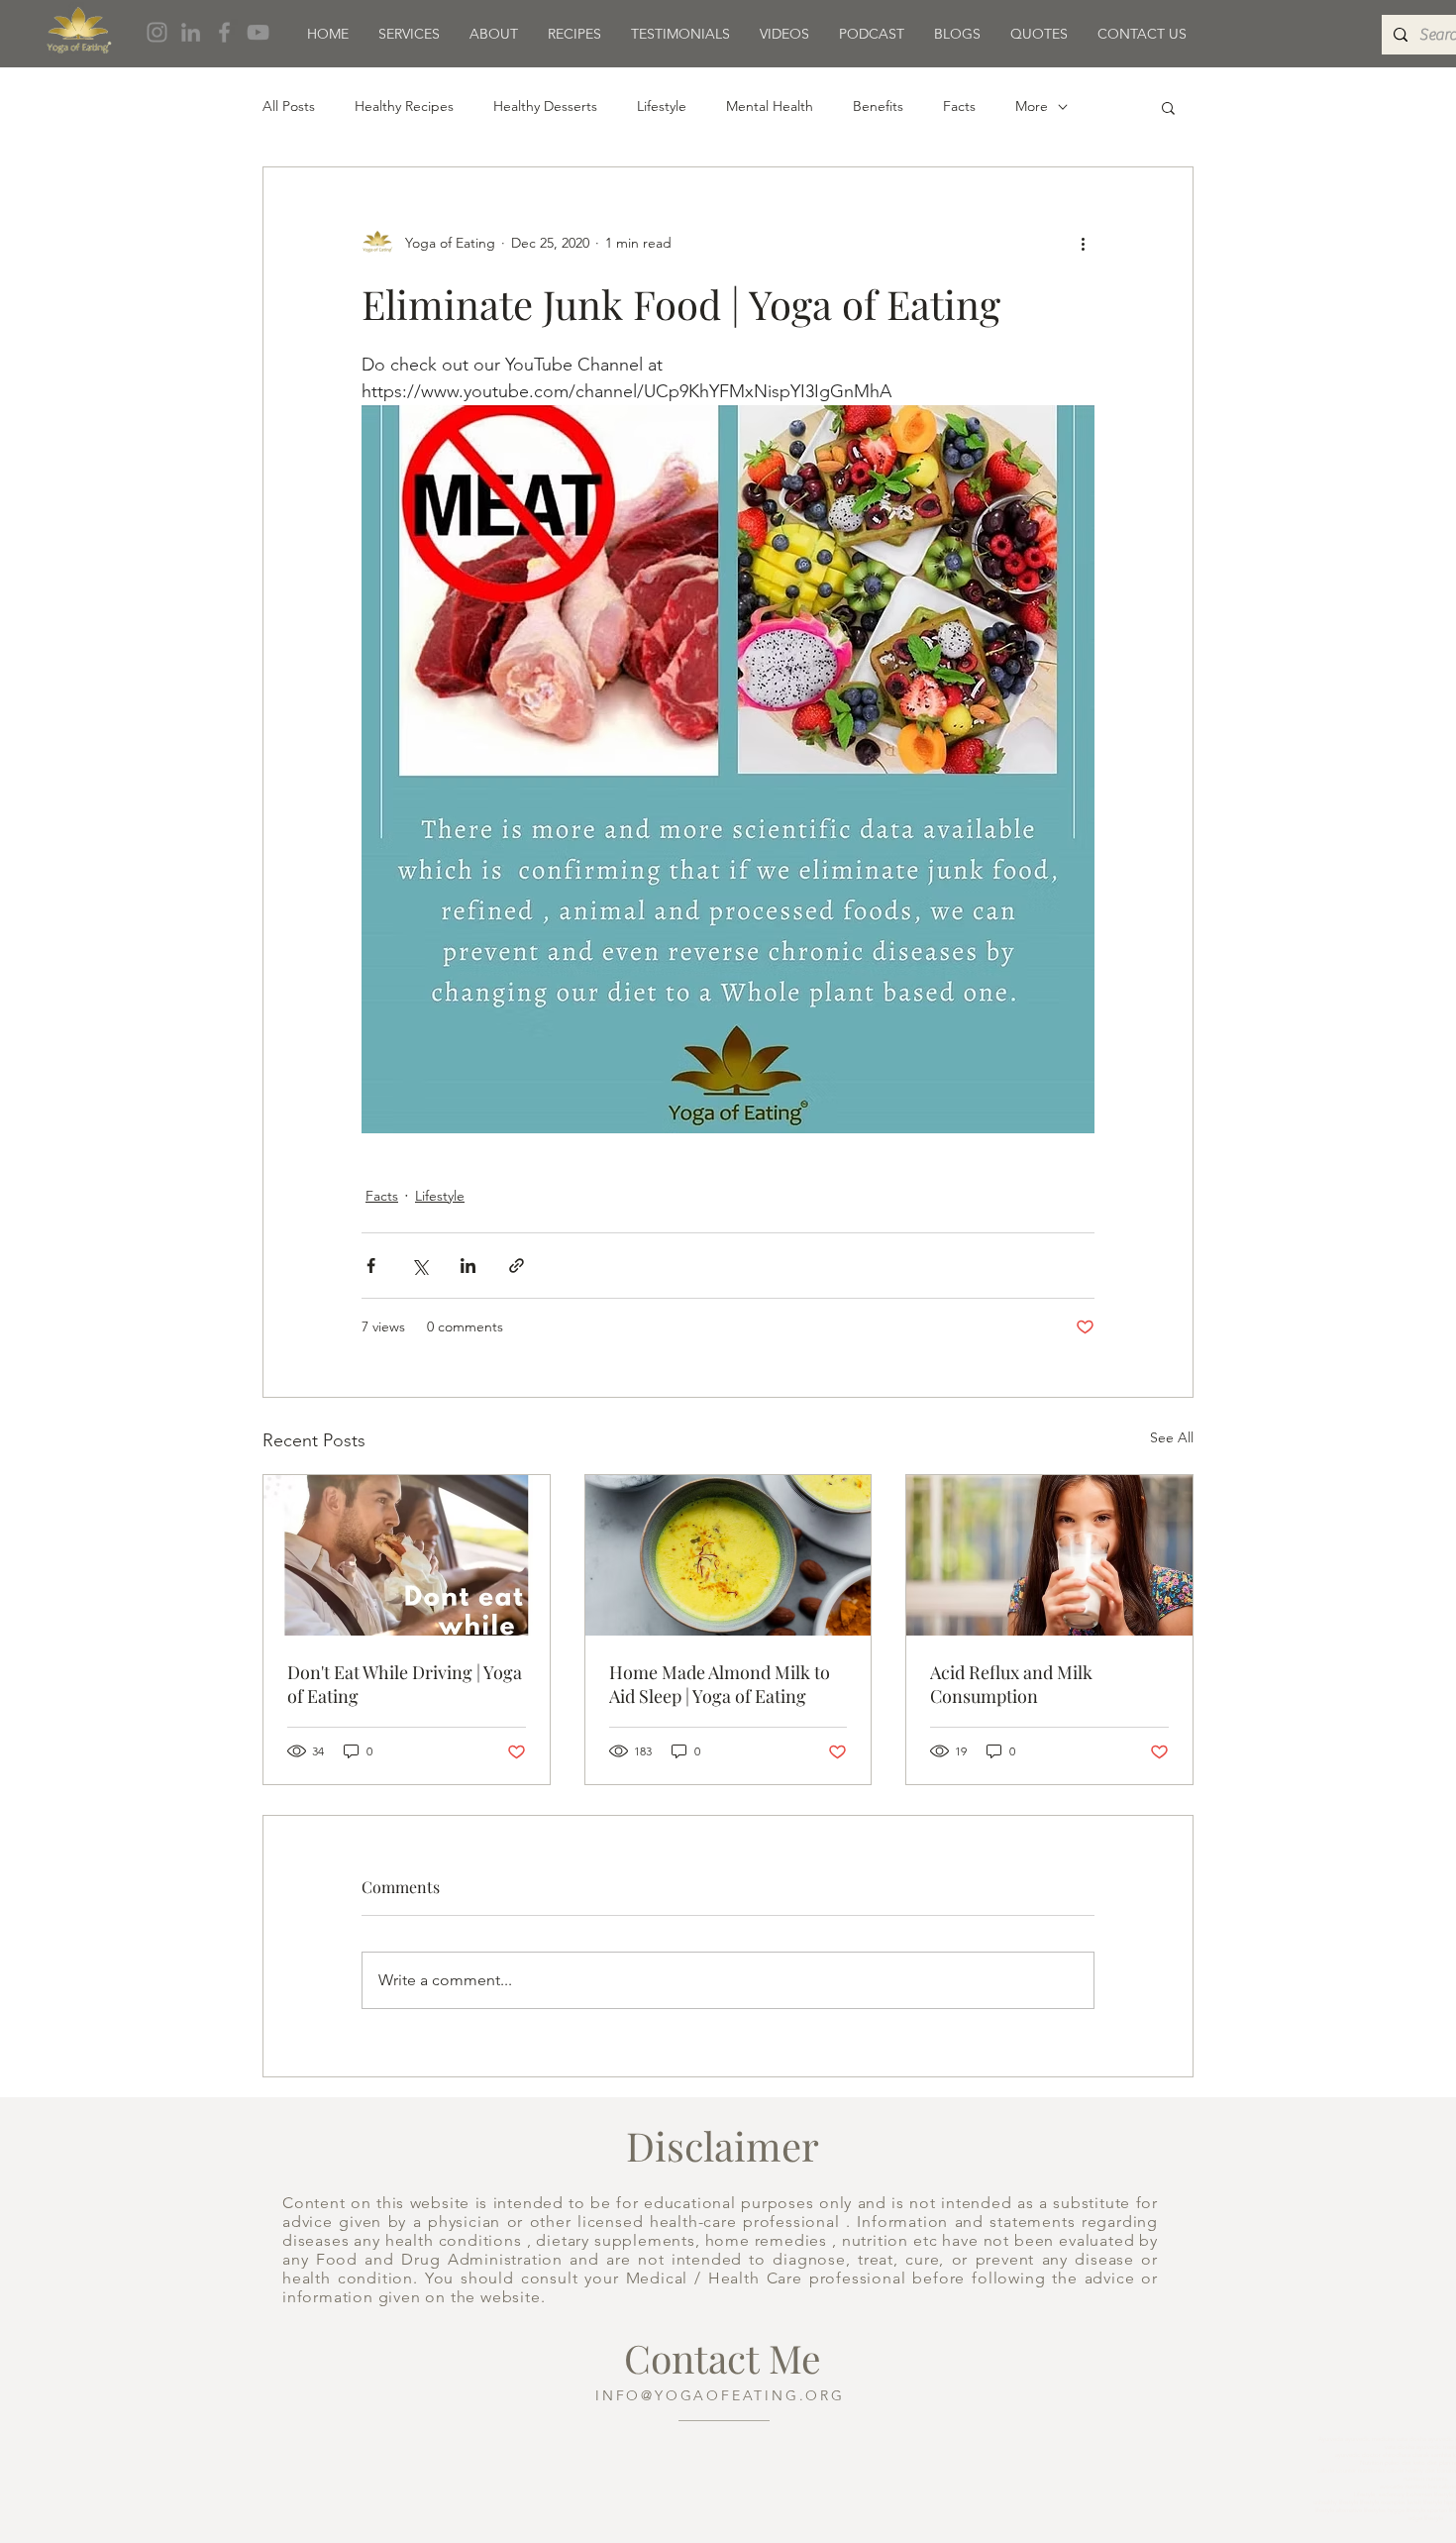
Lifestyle (662, 106)
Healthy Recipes (404, 106)
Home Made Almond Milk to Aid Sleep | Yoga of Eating (720, 1684)
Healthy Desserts (545, 106)
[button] (1168, 107)
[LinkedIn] (191, 32)
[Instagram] (157, 32)
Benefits (878, 106)
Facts (959, 106)
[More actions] (1083, 243)
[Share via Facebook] (371, 1266)
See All (1172, 1437)
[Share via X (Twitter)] (419, 1266)
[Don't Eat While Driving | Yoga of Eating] (407, 1555)
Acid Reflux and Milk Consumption (1011, 1684)
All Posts (289, 106)
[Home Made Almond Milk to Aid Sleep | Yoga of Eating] (728, 1555)
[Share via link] (517, 1266)
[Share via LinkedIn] (468, 1266)
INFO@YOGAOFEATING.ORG (720, 2395)
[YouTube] (258, 32)
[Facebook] (224, 32)
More (1032, 106)
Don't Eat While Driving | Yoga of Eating (405, 1684)
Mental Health (770, 106)
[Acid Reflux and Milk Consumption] (1049, 1555)
